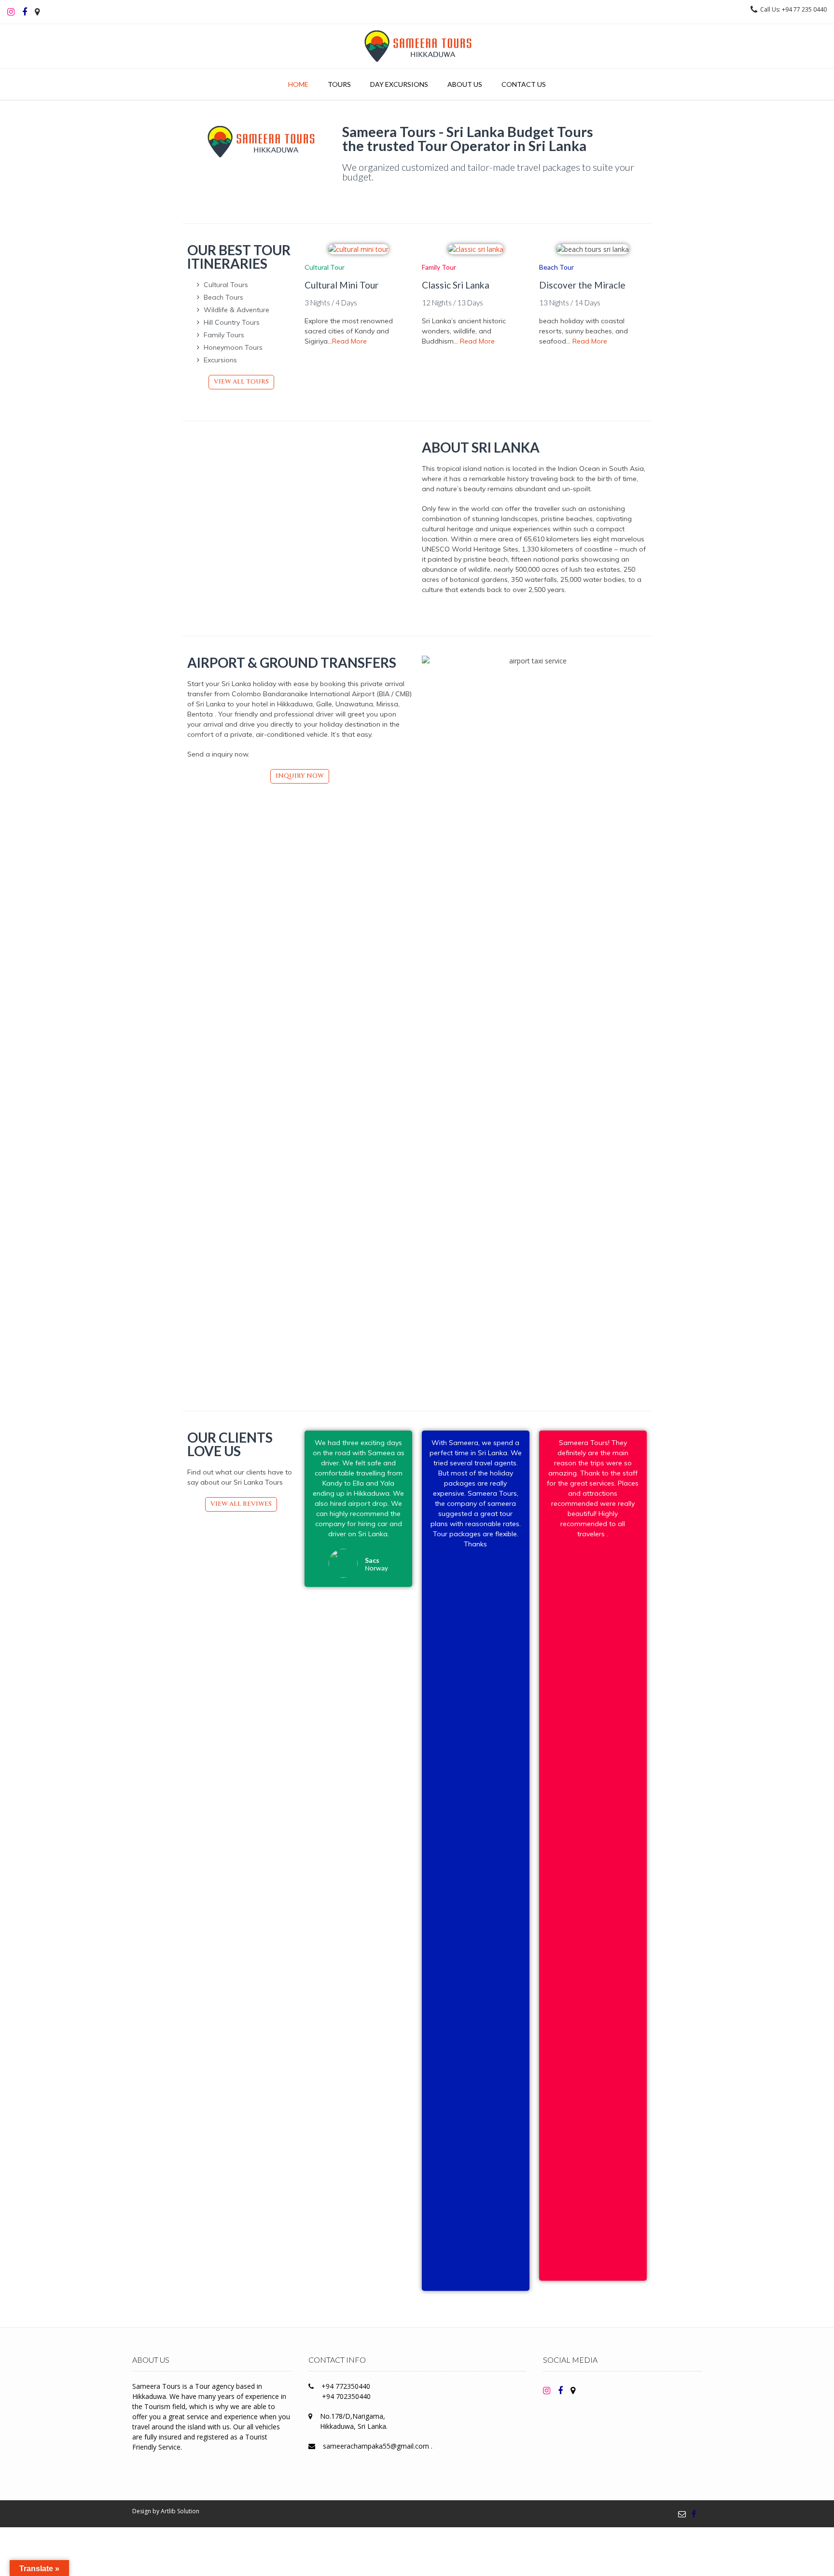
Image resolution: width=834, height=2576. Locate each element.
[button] (241, 382)
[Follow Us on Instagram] (11, 12)
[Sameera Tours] (417, 46)
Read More (349, 341)
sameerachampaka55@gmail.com (377, 2446)
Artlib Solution (180, 2511)
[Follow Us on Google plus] (573, 2390)
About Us (465, 84)
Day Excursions (399, 84)
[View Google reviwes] (37, 12)
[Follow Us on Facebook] (25, 12)
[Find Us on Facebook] (694, 2514)
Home (298, 84)
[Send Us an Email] (682, 2514)
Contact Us (524, 84)
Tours (339, 84)
